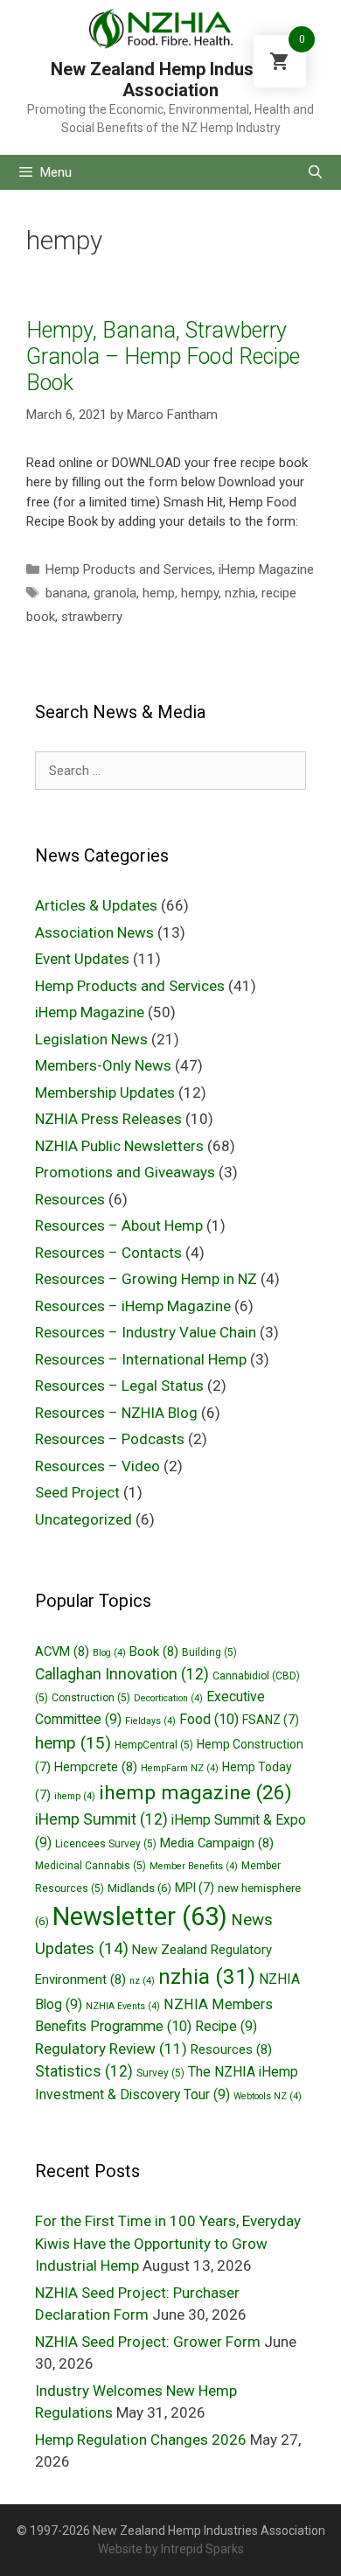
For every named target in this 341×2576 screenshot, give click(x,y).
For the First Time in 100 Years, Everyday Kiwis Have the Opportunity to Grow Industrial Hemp (168, 2243)
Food (209, 1719)
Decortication (168, 1698)
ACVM (62, 1651)
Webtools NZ (268, 2096)
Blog (109, 1653)
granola (115, 593)
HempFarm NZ (180, 1768)
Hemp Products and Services (129, 569)
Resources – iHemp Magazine (133, 1306)
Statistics (84, 2071)
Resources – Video (97, 1466)
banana (66, 593)
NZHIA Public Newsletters (119, 1146)
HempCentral (154, 1745)
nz (142, 1981)
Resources (70, 1199)
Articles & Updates (96, 905)
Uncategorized (84, 1519)
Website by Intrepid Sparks (171, 2549)
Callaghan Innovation (122, 1674)
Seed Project (77, 1492)
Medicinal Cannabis (90, 1866)
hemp (159, 593)
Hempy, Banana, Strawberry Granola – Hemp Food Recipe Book (163, 356)
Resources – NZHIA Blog (116, 1413)
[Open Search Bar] (315, 172)
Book (154, 1651)
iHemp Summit (101, 1819)
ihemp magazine (195, 1793)
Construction (91, 1698)
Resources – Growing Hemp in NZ (146, 1279)
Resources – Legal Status (119, 1386)
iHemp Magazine (266, 569)
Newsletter (140, 1916)
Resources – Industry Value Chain (146, 1332)
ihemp (75, 1796)
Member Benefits (194, 1866)
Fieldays (150, 1721)
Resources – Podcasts (110, 1439)
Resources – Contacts (108, 1253)
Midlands (139, 1888)
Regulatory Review (111, 2049)
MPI (195, 1888)
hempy (200, 593)
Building (209, 1652)
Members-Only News (103, 1065)
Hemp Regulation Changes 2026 (141, 2440)
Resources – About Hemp (119, 1225)
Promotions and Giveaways (125, 1172)
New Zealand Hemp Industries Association (170, 80)
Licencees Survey (106, 1844)
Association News (94, 932)
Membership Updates (105, 1093)
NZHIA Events (123, 2006)
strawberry (92, 617)
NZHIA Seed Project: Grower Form (148, 2342)
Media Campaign (217, 1843)
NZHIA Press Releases (108, 1119)
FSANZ (271, 1720)
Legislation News (91, 1039)
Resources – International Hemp (141, 1359)
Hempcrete (96, 1767)
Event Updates (82, 959)
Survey (160, 2073)
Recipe (226, 2026)
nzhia (240, 593)
